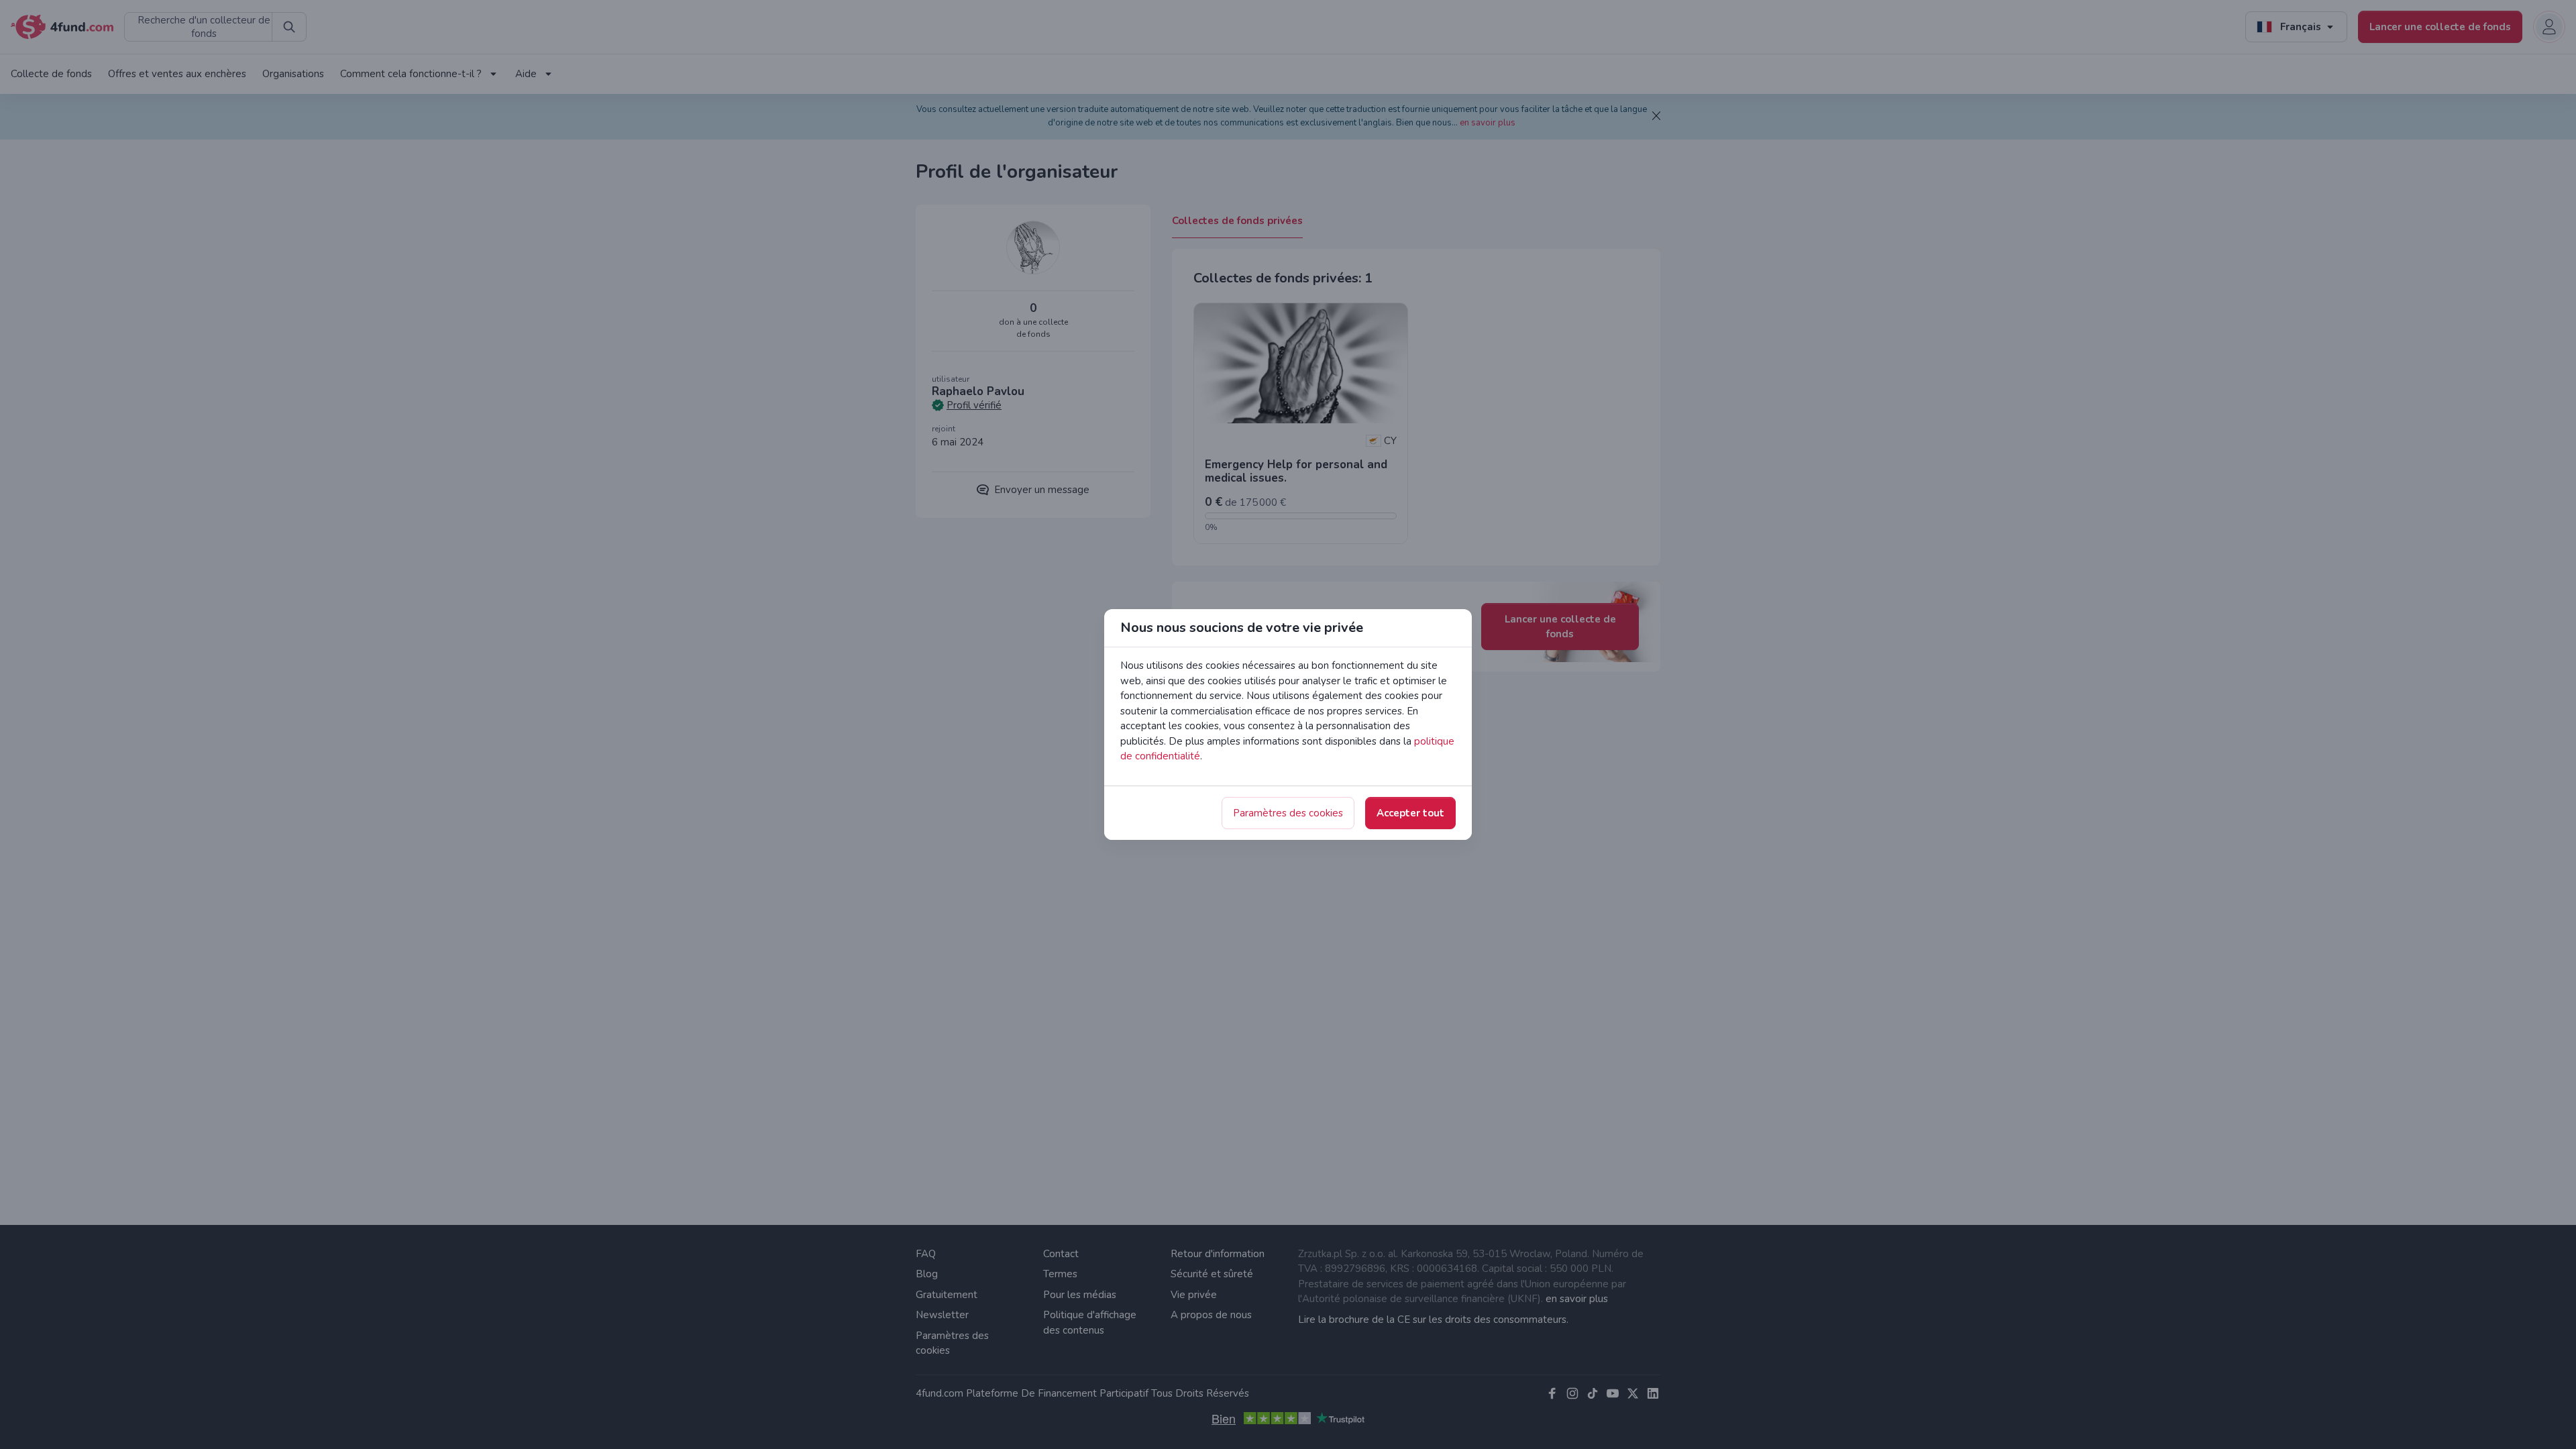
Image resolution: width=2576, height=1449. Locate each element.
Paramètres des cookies (1288, 813)
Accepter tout (1410, 813)
